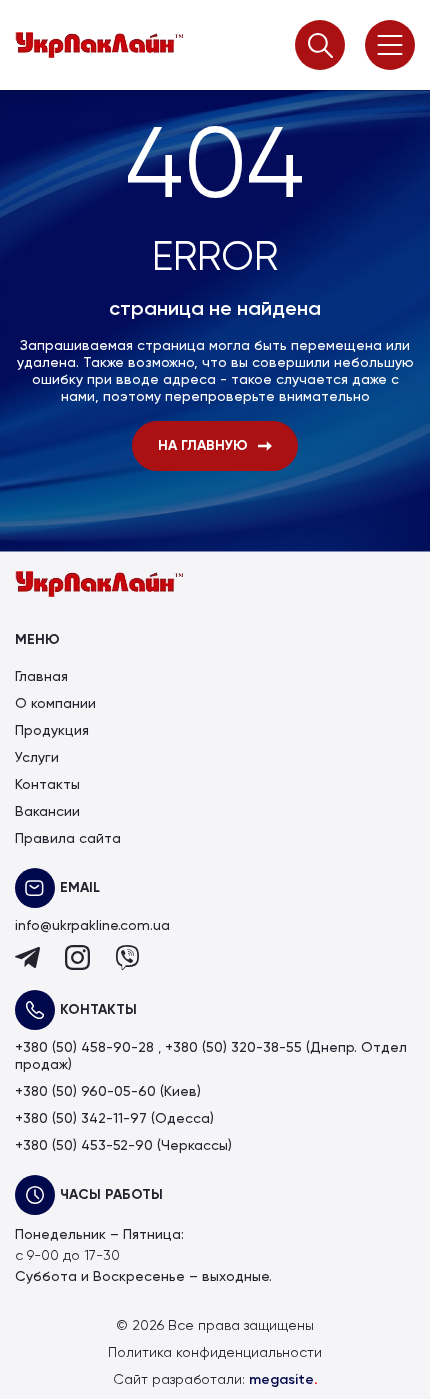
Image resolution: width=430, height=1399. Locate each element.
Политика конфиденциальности (215, 1353)
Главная (41, 677)
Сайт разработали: (215, 1380)
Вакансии (47, 812)
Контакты (47, 785)
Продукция (52, 731)
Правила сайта (68, 839)
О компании (55, 704)
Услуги (37, 758)
